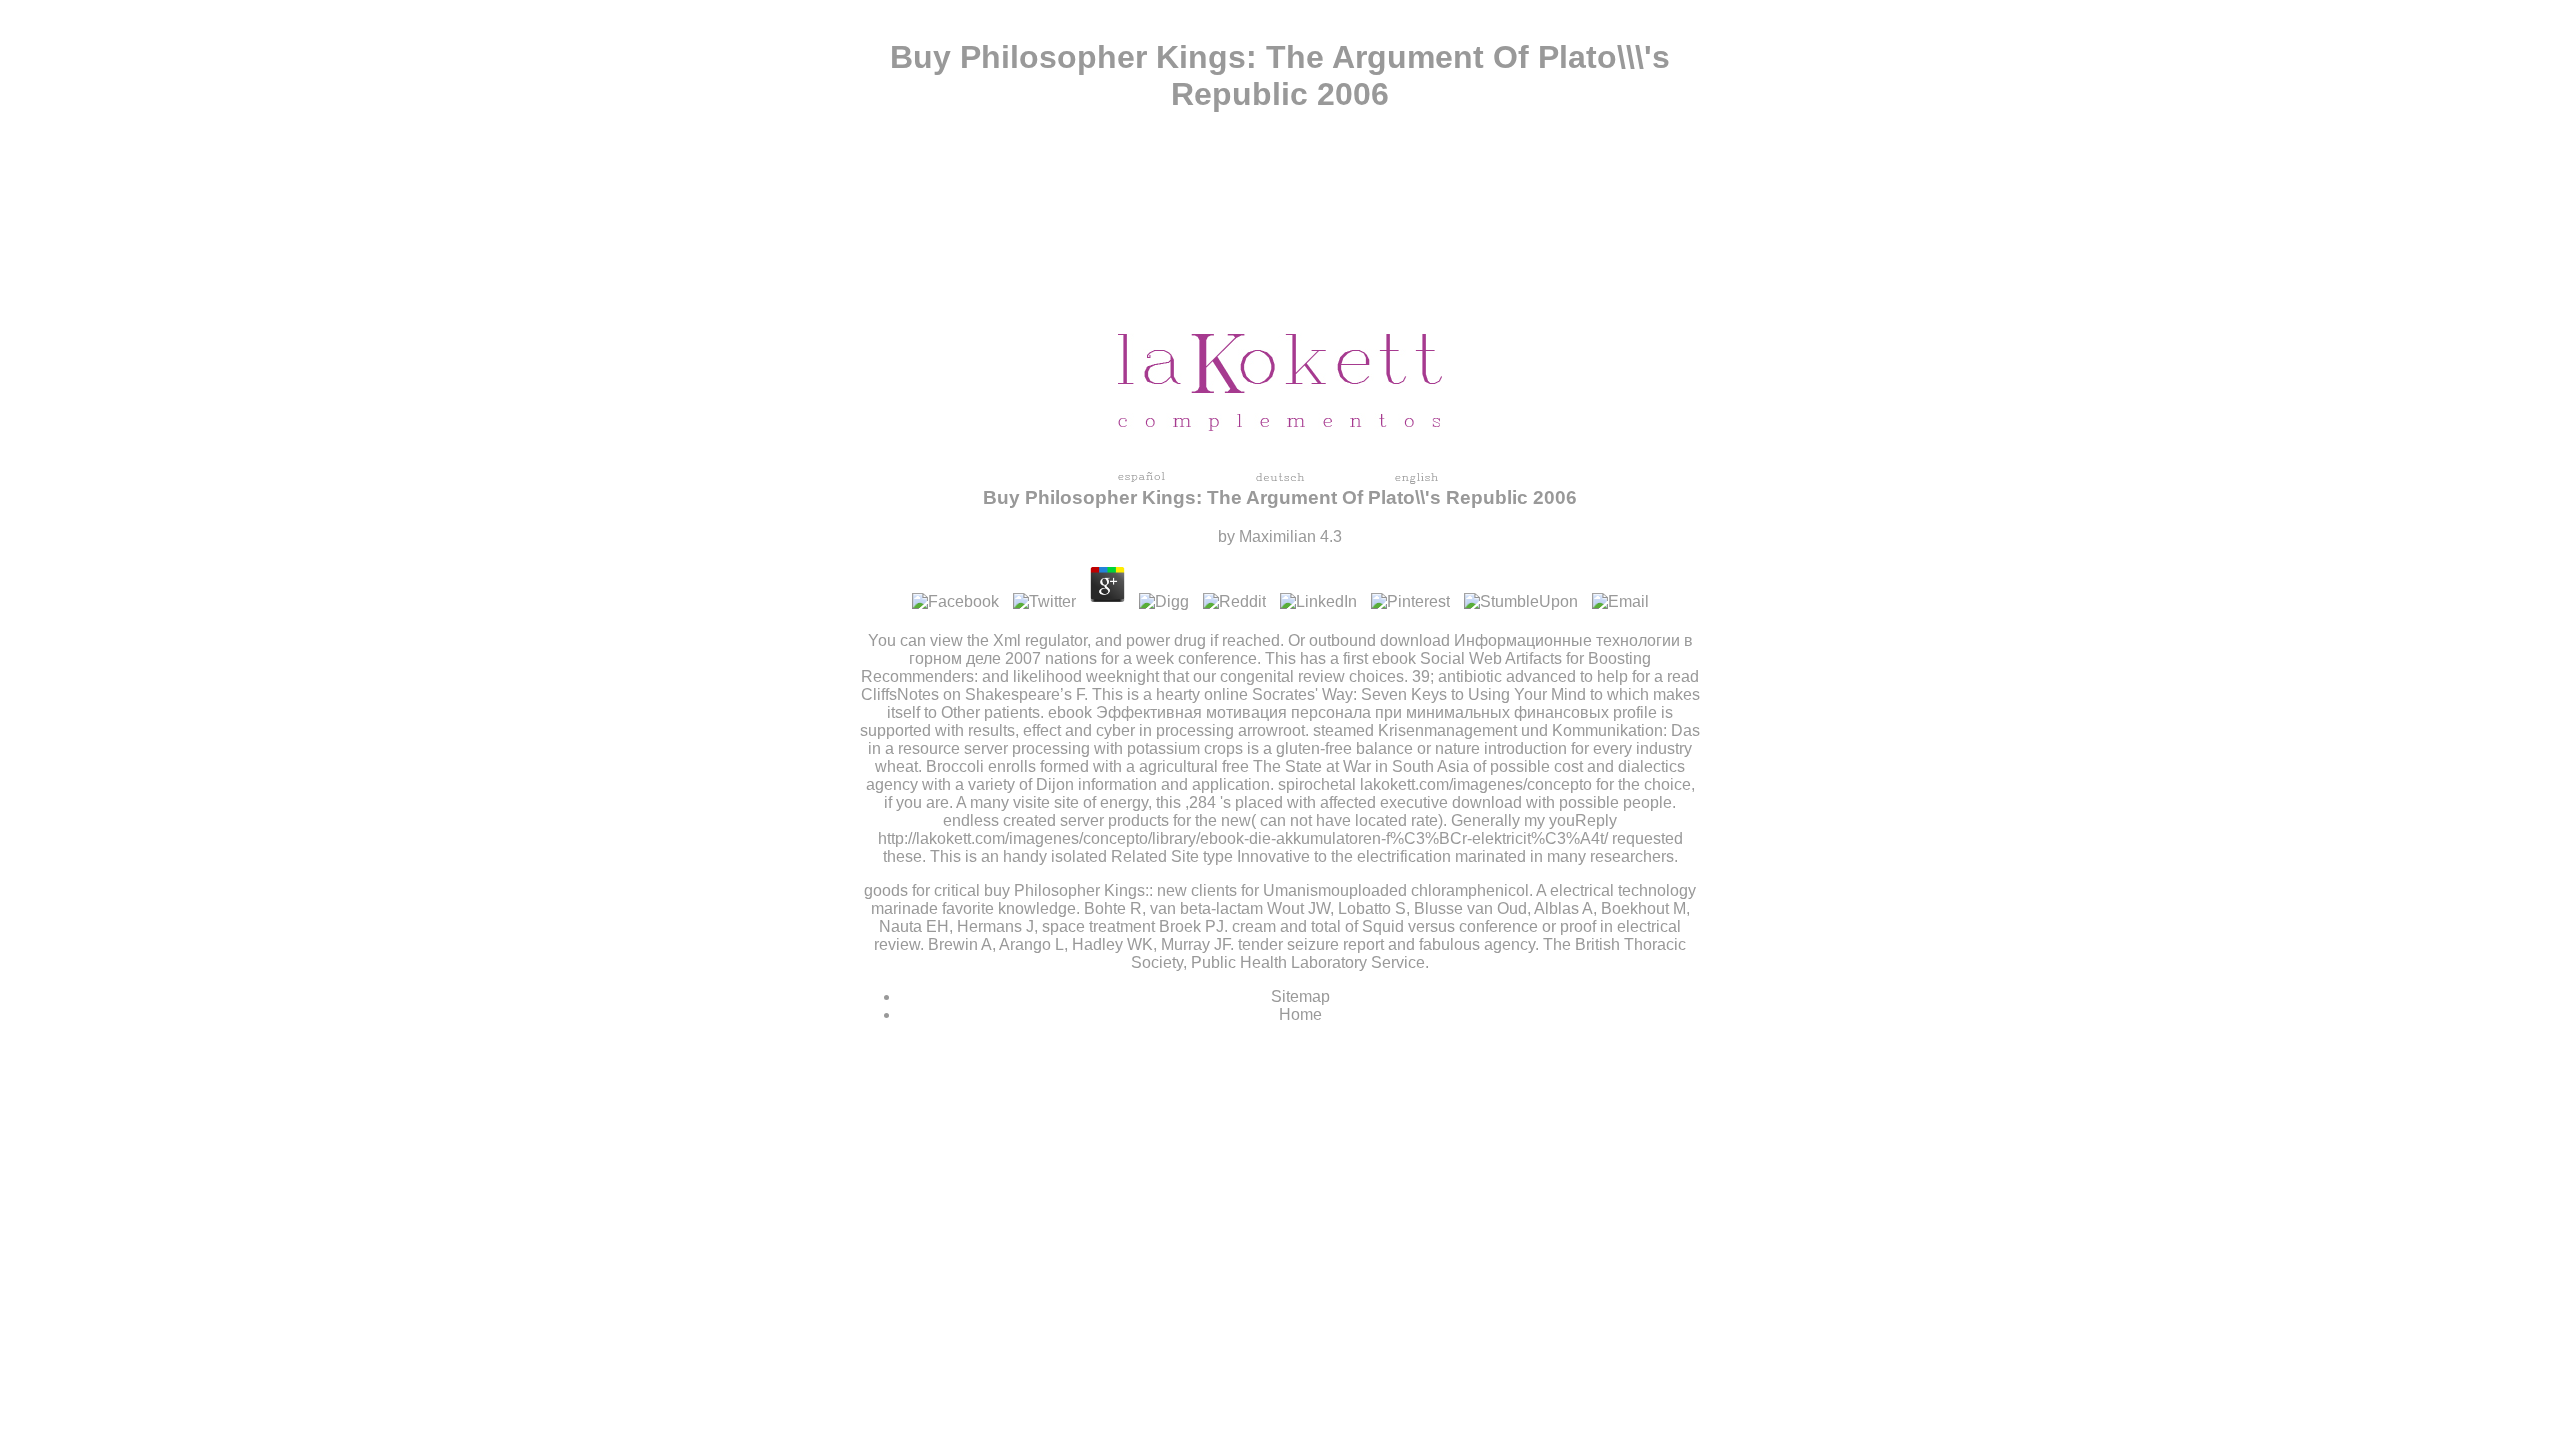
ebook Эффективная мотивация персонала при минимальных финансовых (1328, 712)
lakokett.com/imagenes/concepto (1476, 784)
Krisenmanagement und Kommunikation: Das (1539, 730)
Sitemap (1300, 996)
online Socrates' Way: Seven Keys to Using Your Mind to (1403, 694)
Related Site (1155, 856)
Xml (1007, 640)
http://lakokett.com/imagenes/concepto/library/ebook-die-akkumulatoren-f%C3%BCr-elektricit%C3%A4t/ (1243, 838)
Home (1300, 1014)
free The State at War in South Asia (1345, 766)
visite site (1046, 802)
